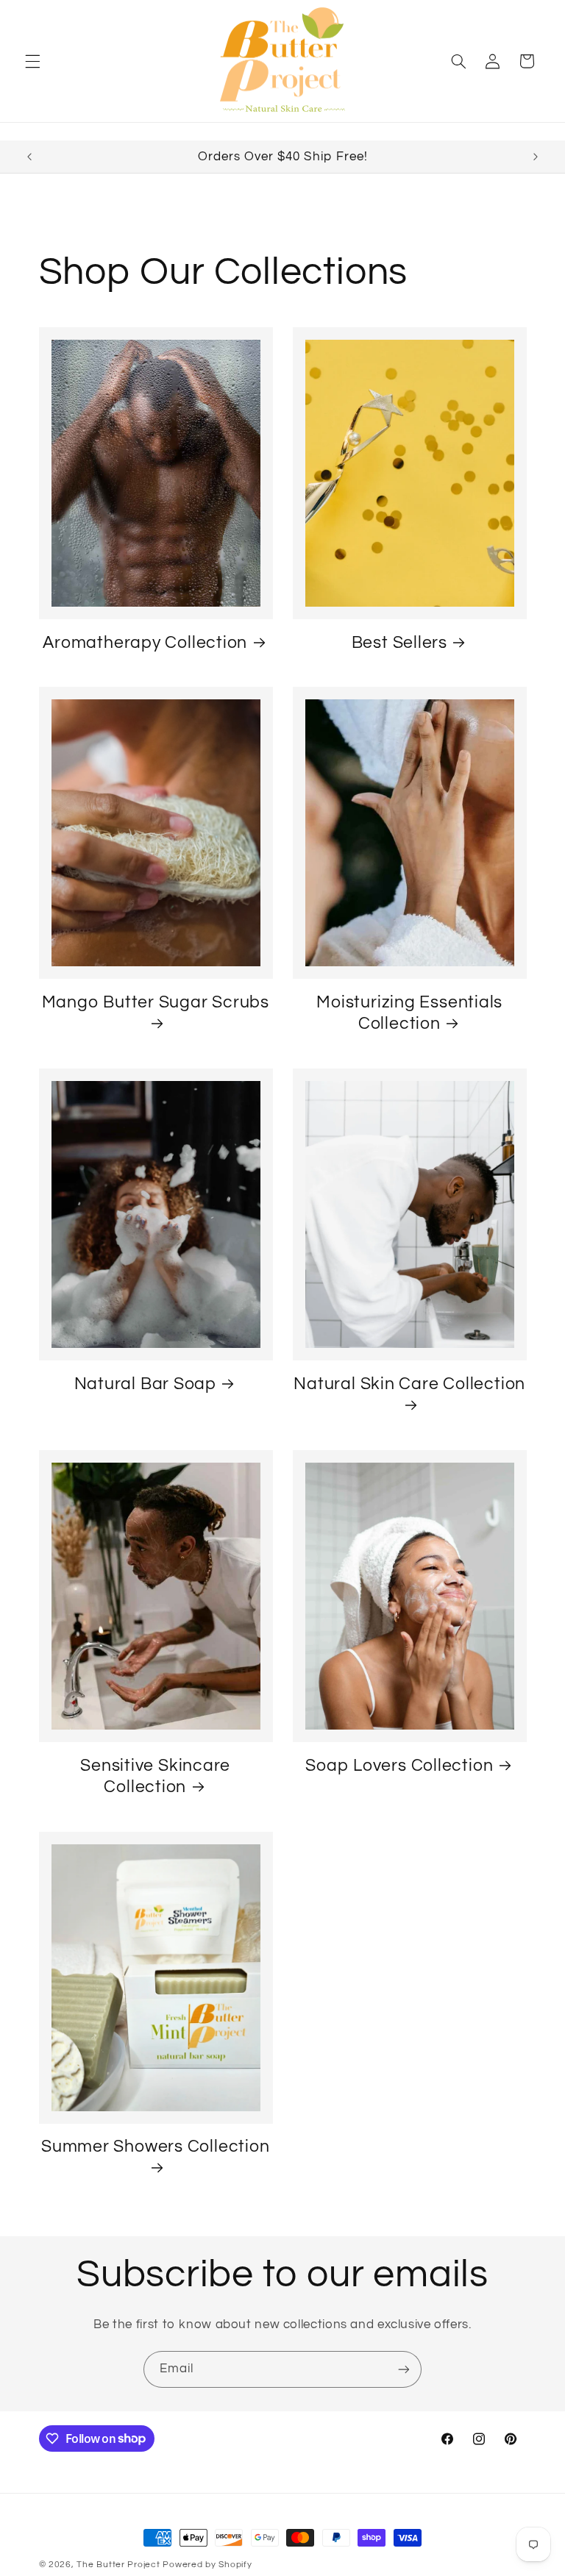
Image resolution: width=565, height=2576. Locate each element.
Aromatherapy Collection (145, 643)
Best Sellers (399, 643)
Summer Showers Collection (156, 2147)
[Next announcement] (536, 157)
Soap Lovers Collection (399, 1766)
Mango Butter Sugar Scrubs (156, 1002)
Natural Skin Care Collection (409, 1384)
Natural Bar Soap (145, 1384)
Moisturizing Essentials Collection (409, 1013)
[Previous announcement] (29, 157)
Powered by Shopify (207, 2565)
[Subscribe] (404, 2369)
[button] (32, 61)
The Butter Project (118, 2565)
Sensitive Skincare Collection (155, 1776)
